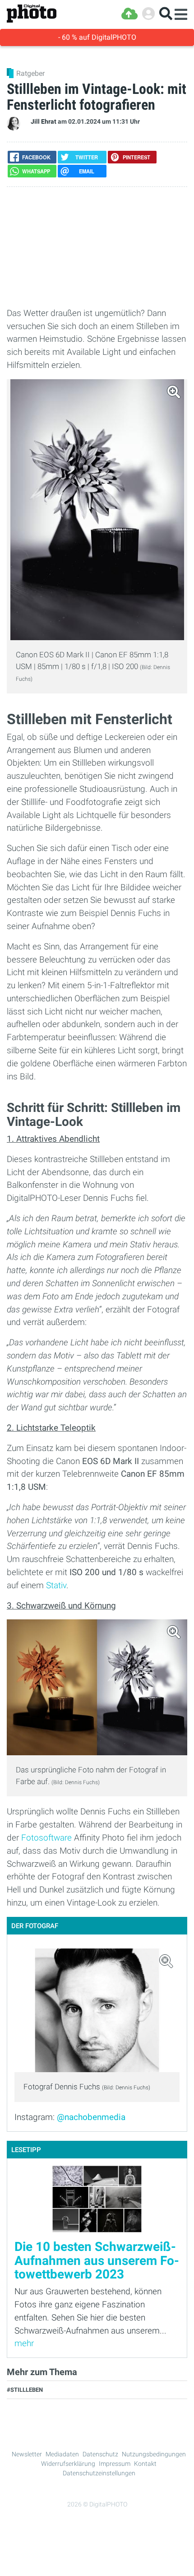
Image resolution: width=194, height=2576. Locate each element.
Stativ (56, 1585)
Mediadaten (62, 2454)
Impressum (115, 2464)
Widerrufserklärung (68, 2464)
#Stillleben (25, 2390)
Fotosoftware (46, 1838)
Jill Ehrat (44, 122)
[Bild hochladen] (129, 14)
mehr (24, 2343)
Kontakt (145, 2464)
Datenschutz (100, 2454)
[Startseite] (32, 14)
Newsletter (27, 2454)
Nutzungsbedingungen (154, 2454)
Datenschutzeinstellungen (99, 2473)
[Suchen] (166, 14)
